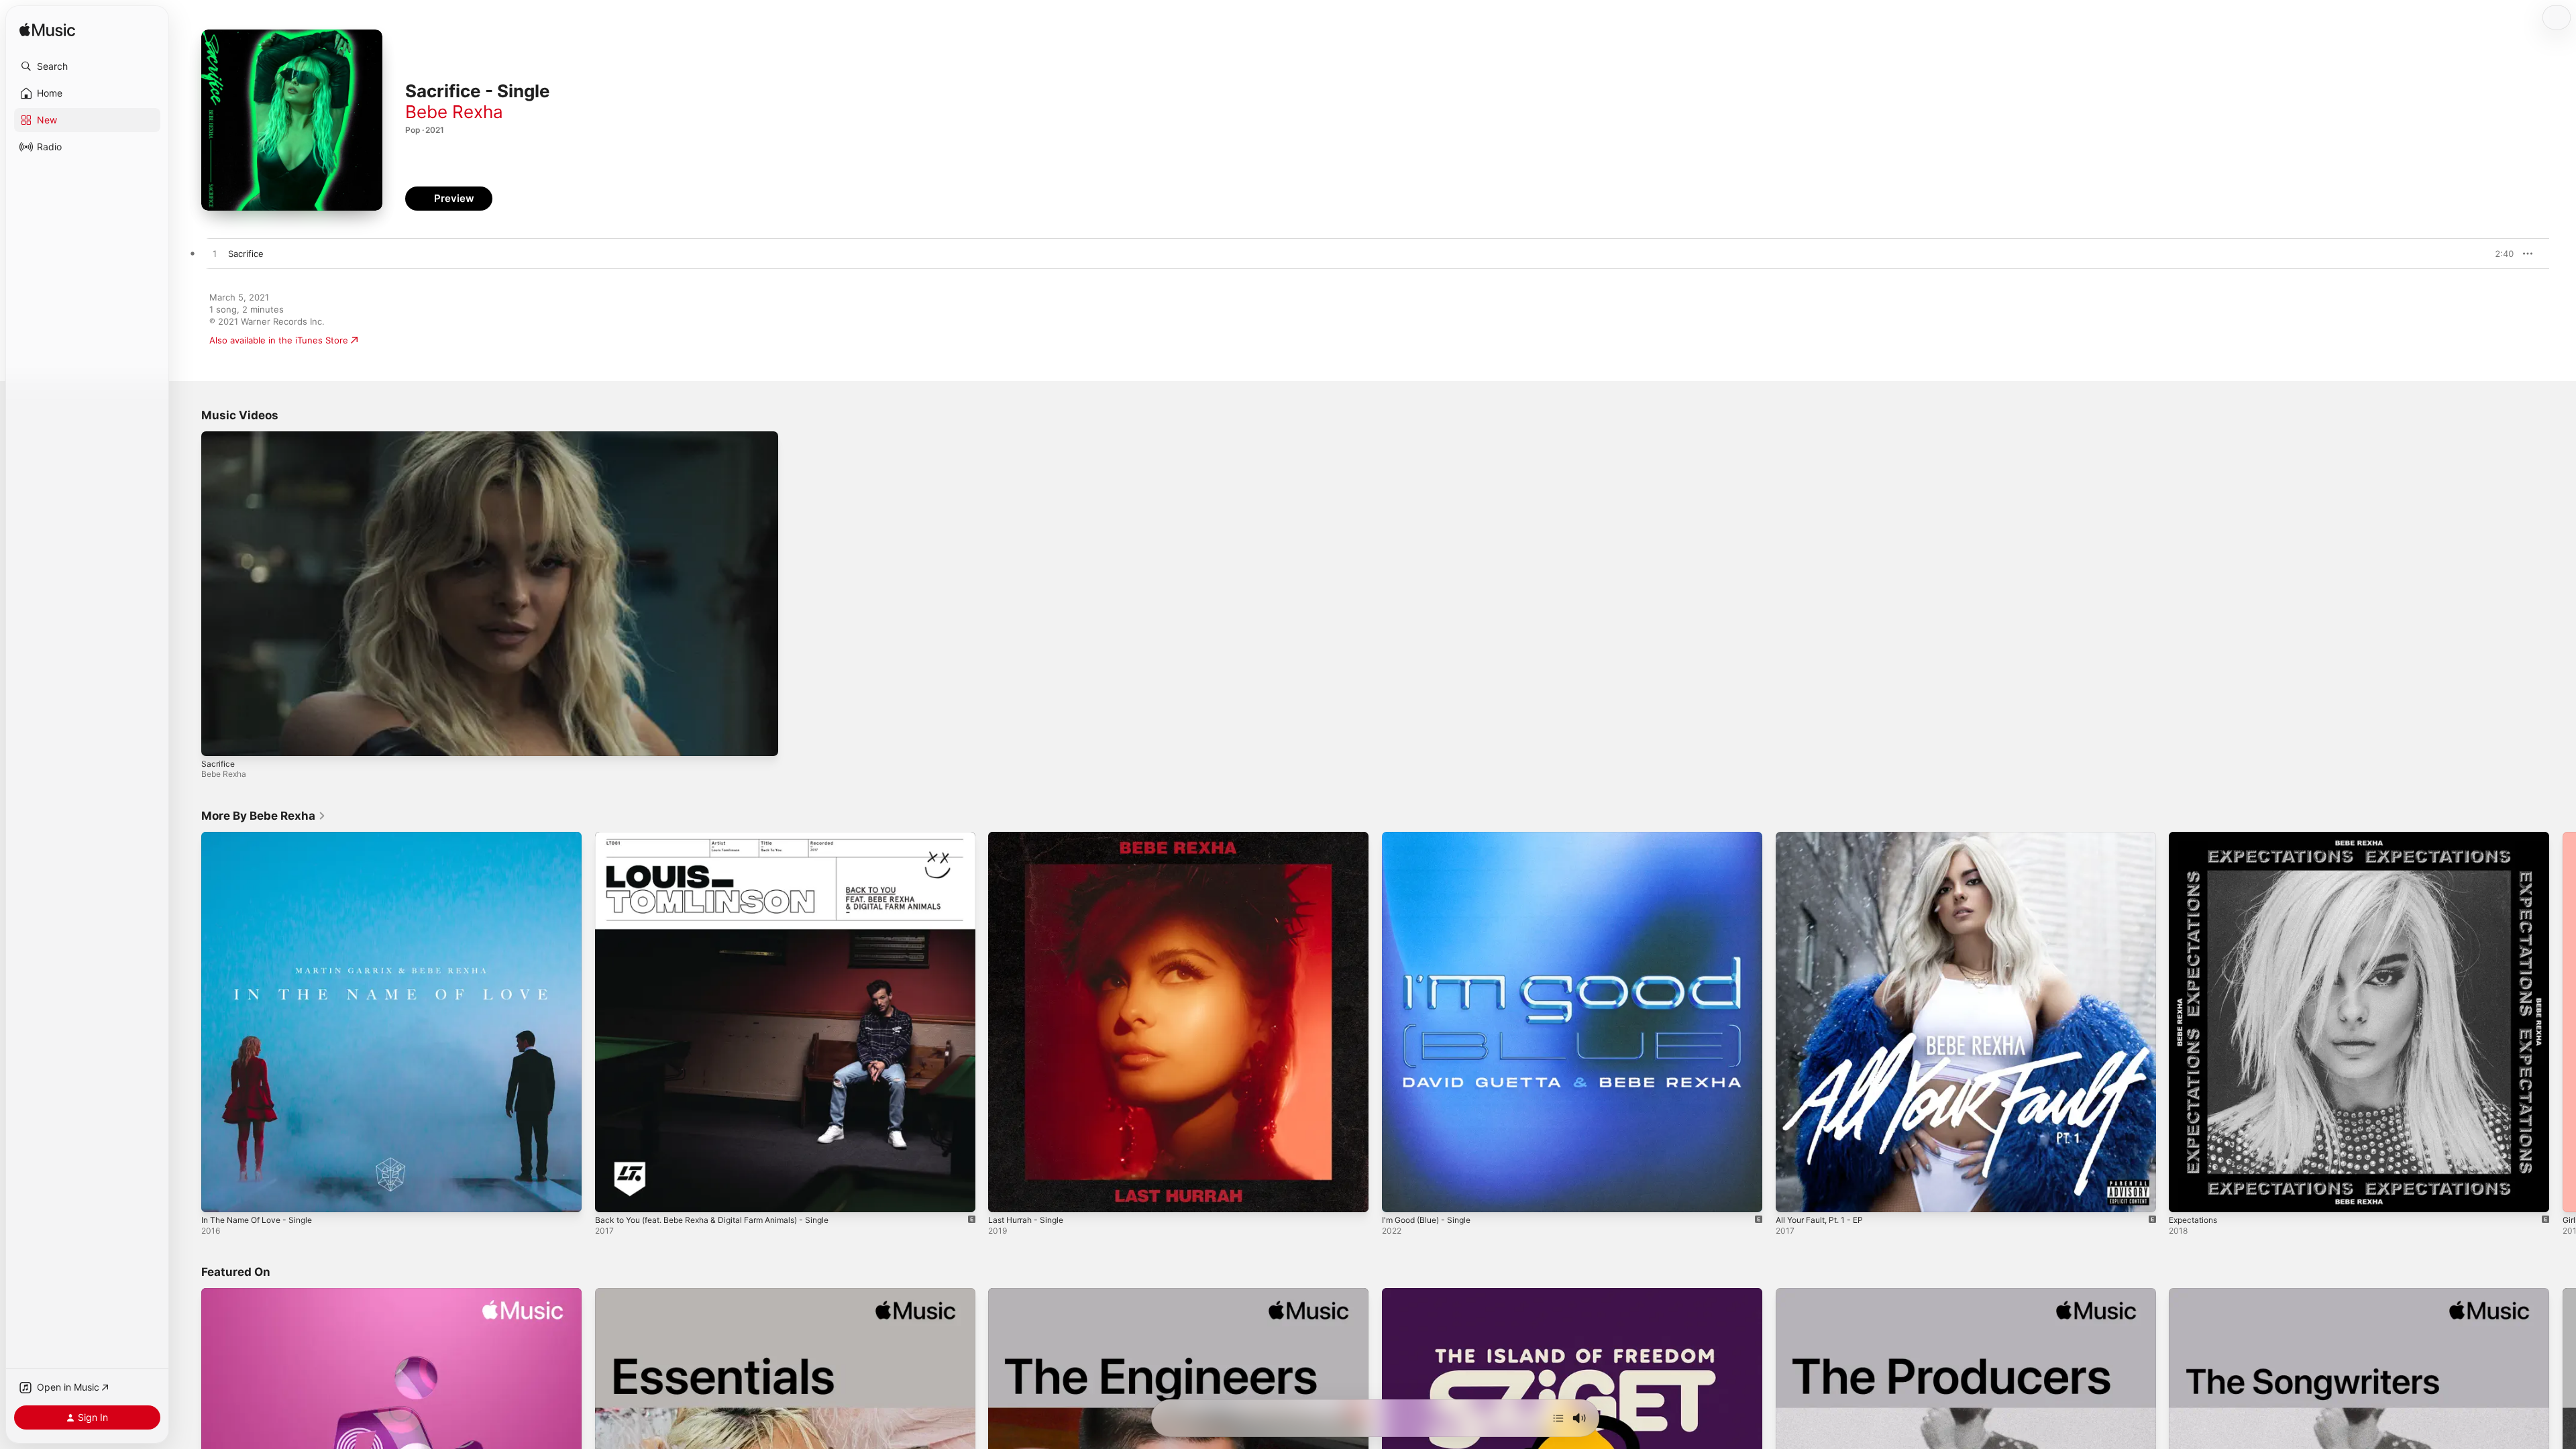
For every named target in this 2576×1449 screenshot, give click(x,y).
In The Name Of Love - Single (263, 837)
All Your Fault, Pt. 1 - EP (1825, 837)
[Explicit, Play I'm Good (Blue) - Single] (1399, 1195)
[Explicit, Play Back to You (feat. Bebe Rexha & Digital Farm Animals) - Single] (612, 1195)
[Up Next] (1558, 1418)
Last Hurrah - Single (1030, 837)
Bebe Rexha (454, 112)
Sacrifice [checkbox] (246, 254)
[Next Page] (2563, 1022)
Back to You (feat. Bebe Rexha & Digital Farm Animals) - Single (725, 837)
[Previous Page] (188, 1022)
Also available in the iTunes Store (279, 340)
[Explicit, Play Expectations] (2186, 1195)
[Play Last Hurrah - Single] (1005, 1195)
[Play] (218, 739)
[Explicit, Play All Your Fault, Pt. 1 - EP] (1792, 1195)
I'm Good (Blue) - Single (1432, 837)
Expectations (2196, 837)
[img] (47, 31)
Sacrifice (218, 764)
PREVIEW (2499, 254)
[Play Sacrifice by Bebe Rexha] (215, 254)
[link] (264, 816)
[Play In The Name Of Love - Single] (218, 1195)
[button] (87, 66)
